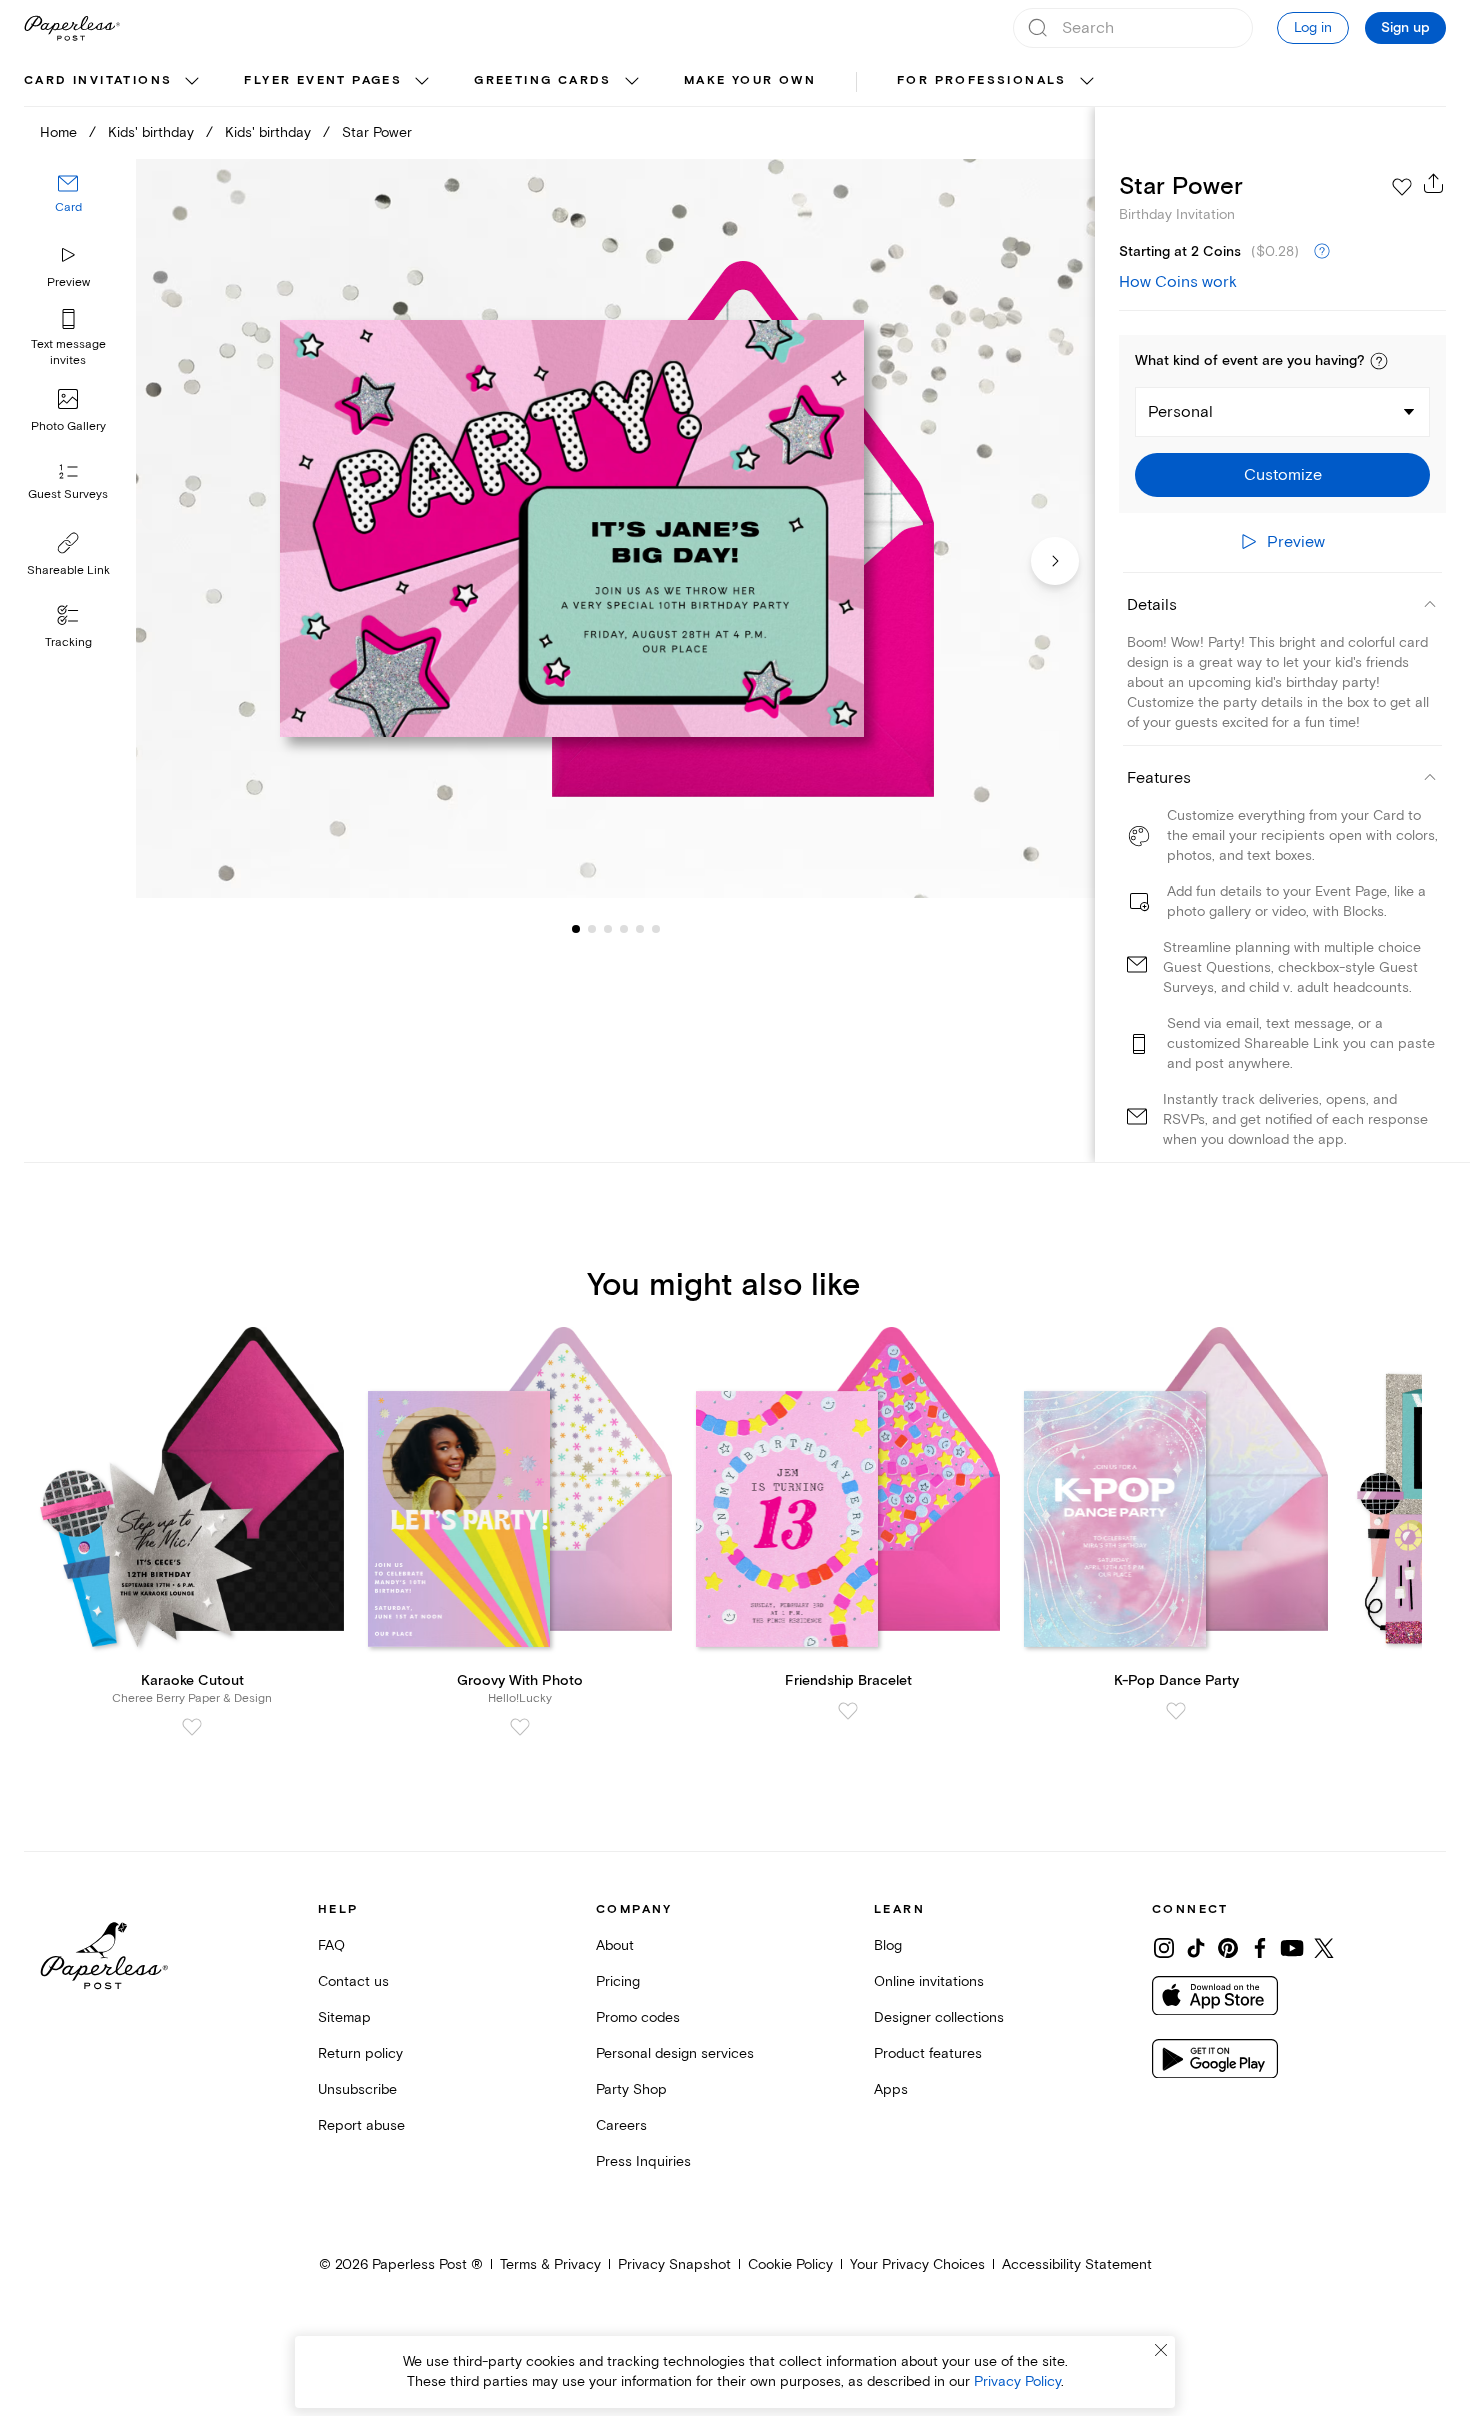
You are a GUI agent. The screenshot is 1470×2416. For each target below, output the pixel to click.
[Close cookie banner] (1161, 2350)
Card (68, 207)
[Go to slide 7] (656, 928)
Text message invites (68, 352)
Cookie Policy (790, 2264)
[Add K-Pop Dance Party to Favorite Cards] (1176, 1711)
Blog (888, 1945)
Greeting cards (543, 80)
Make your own (750, 80)
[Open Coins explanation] (1322, 252)
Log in (1313, 27)
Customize (1283, 475)
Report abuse (361, 2125)
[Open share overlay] (1434, 183)
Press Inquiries (643, 2161)
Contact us (353, 1981)
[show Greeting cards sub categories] (632, 82)
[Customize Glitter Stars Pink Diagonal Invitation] (615, 529)
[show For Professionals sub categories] (1087, 82)
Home (58, 132)
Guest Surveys (68, 494)
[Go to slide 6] (640, 928)
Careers (621, 2125)
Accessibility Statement (1077, 2264)
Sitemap (344, 2017)
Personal (1180, 412)
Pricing (618, 1981)
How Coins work (1178, 282)
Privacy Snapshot (674, 2264)
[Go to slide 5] (624, 928)
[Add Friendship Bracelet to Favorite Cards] (848, 1711)
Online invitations (929, 1981)
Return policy (360, 2053)
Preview (68, 282)
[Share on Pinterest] (1228, 1948)
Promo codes (638, 2017)
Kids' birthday (151, 132)
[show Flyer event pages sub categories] (422, 82)
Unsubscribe (357, 2089)
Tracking (68, 642)
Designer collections (939, 2017)
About (615, 1945)
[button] (1379, 361)
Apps (891, 2089)
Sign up (1405, 28)
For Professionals (982, 80)
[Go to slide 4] (608, 928)
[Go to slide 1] (576, 928)
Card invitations (98, 80)
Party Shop (631, 2089)
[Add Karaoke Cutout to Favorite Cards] (192, 1727)
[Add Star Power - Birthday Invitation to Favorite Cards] (1402, 187)
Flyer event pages (323, 80)
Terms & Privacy (550, 2264)
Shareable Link (68, 570)
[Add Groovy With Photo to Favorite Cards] (520, 1727)
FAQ (331, 1945)
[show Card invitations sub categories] (192, 82)
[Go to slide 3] (592, 928)
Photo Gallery (68, 426)
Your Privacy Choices (917, 2264)
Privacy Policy (1017, 2381)
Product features (928, 2053)
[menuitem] (114, 82)
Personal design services (675, 2053)
